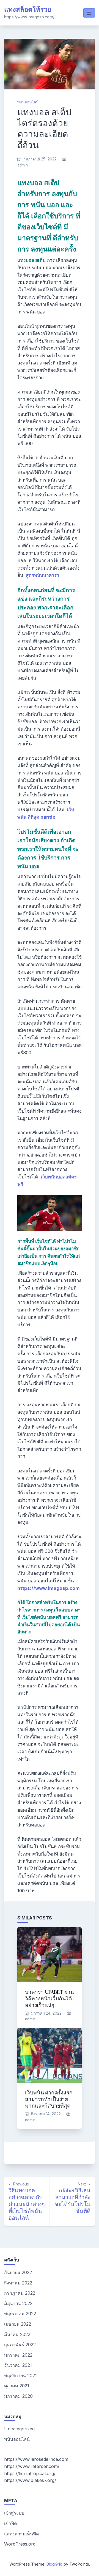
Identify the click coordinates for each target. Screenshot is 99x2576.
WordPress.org (20, 2544)
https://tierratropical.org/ (30, 2473)
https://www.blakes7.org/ (30, 2480)
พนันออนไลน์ (28, 102)
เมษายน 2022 (18, 2324)
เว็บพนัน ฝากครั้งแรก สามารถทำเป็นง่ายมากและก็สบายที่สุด (49, 2099)
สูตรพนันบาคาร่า (42, 575)
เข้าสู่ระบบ (14, 2513)
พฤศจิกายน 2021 (20, 2376)
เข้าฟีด (10, 2523)
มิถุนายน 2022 (18, 2303)
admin (23, 165)
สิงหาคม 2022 (18, 2283)
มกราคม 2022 (18, 2355)
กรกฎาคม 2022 (20, 2293)
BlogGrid (54, 2564)
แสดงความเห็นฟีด (21, 2534)
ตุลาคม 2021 (17, 2386)
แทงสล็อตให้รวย (28, 9)
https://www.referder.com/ (32, 2466)
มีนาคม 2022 (17, 2334)
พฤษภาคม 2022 (20, 2314)
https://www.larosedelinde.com (36, 2459)
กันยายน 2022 (18, 2272)
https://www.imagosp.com (49, 1588)
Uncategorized (19, 2429)
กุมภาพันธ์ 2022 (20, 2345)
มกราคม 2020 (18, 2396)
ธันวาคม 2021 (18, 2365)
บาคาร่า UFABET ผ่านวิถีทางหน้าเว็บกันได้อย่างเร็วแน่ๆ (50, 1998)
